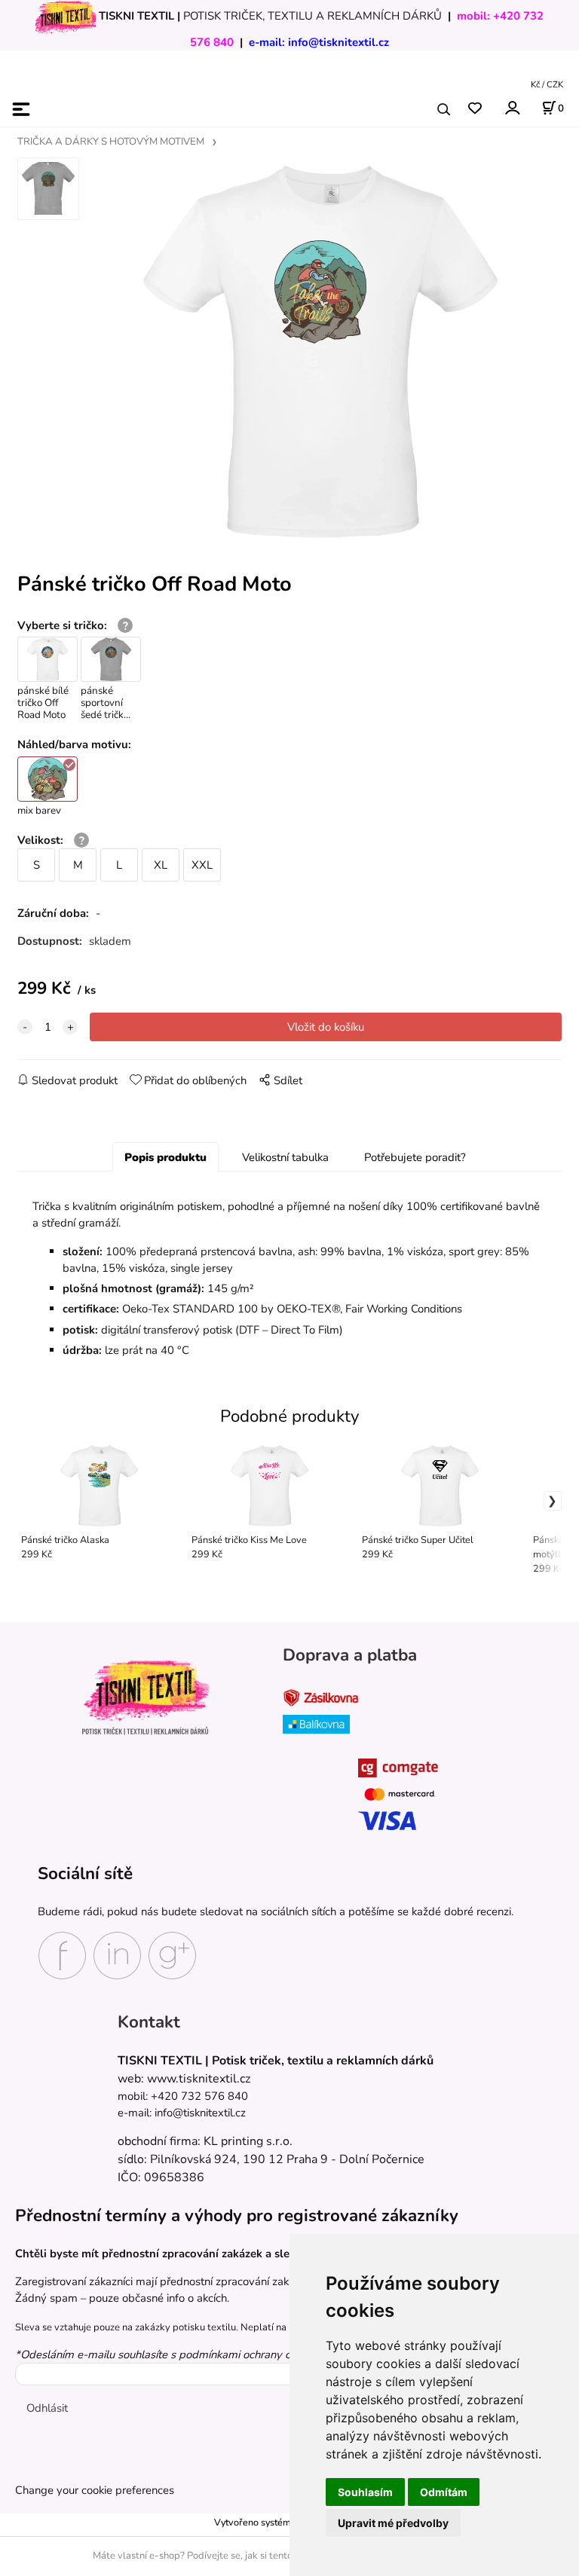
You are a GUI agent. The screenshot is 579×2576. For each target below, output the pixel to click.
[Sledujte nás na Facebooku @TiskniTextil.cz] (62, 1954)
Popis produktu (165, 1157)
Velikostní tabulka (285, 1157)
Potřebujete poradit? (415, 1157)
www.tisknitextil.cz (199, 2079)
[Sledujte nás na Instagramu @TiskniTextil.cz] (117, 1954)
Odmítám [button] (444, 2492)
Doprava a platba (350, 1655)
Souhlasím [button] (365, 2492)
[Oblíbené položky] (475, 109)
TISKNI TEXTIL (136, 16)
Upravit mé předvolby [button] (393, 2523)
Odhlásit (47, 2408)
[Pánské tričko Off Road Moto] (320, 351)
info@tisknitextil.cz (339, 42)
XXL (202, 865)
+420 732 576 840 (199, 2096)
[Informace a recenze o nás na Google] (172, 1954)
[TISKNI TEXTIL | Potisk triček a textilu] (145, 1697)
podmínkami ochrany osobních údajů (269, 2354)
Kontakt (149, 2022)
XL (161, 865)
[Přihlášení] (512, 108)
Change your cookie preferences (95, 2490)
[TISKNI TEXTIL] (66, 16)
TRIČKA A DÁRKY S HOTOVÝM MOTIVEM (111, 142)
